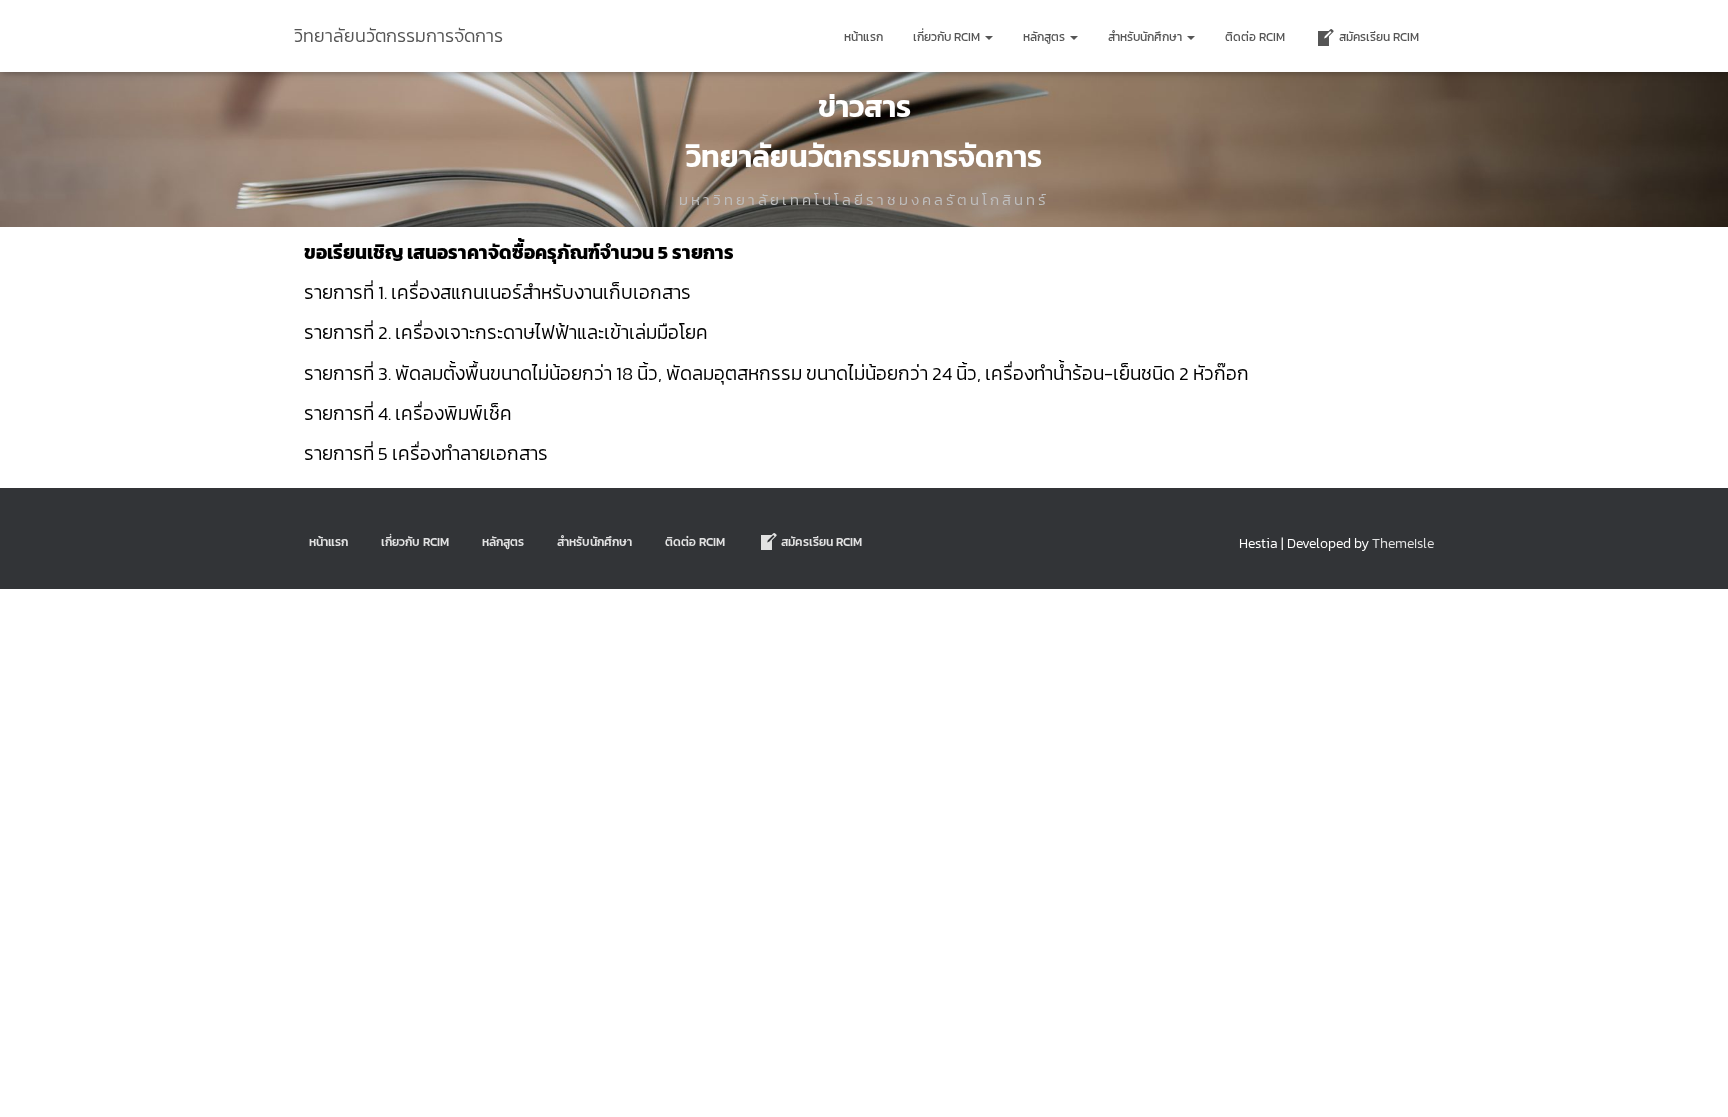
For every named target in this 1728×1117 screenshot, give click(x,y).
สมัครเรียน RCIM (1379, 37)
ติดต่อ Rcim (1255, 37)
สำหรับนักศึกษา (1146, 37)
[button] (988, 37)
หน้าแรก (863, 37)
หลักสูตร (1045, 37)
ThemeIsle (1403, 543)
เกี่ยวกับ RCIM (948, 37)
